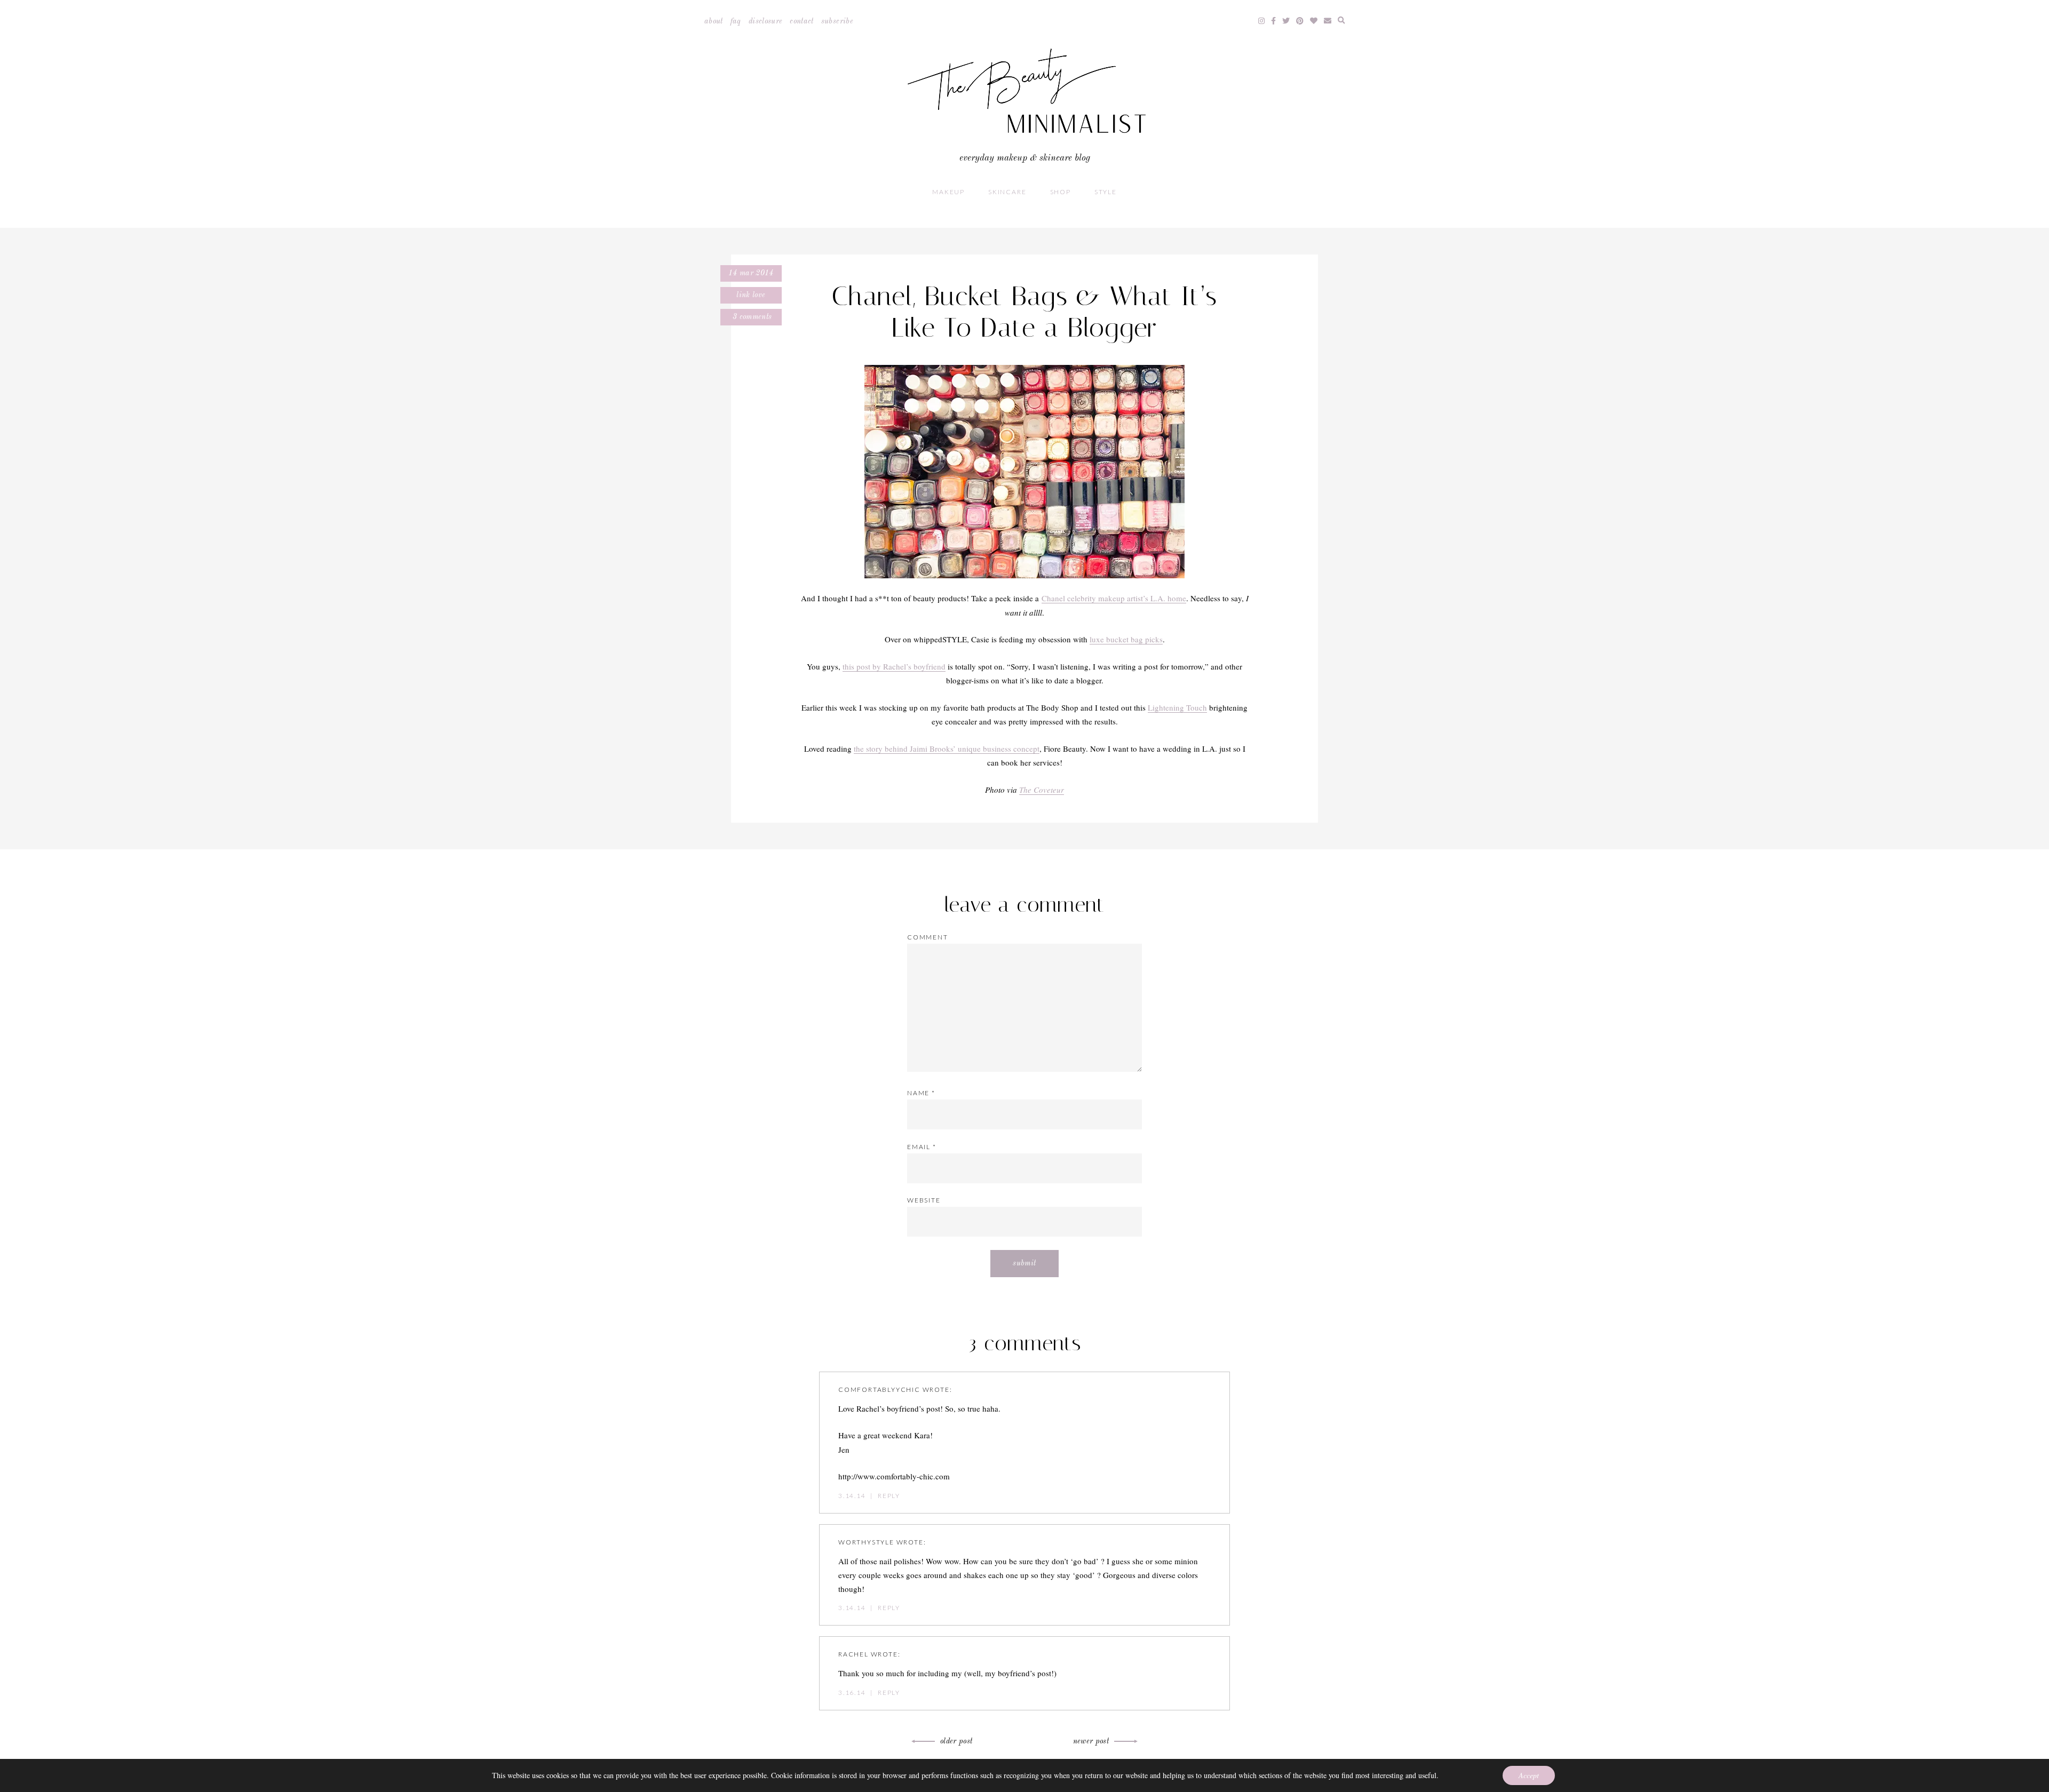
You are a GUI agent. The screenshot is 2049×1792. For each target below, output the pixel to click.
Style (1106, 192)
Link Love (751, 295)
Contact (801, 21)
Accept (1529, 1775)
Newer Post (1091, 1741)
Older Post (956, 1741)
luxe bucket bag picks (1126, 639)
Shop (1061, 192)
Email (922, 1147)
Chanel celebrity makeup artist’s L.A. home (1114, 598)
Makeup (948, 192)
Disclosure (766, 21)
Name (921, 1093)
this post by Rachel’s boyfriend (894, 666)
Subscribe (837, 21)
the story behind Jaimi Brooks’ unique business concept (947, 748)
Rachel (853, 1654)
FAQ (736, 21)
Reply (889, 1496)
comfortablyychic (879, 1389)
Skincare (1007, 192)
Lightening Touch (1177, 707)
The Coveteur (1042, 790)
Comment (928, 937)
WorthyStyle (866, 1542)
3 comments (751, 317)
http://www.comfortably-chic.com (894, 1476)
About (714, 21)
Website (924, 1200)
